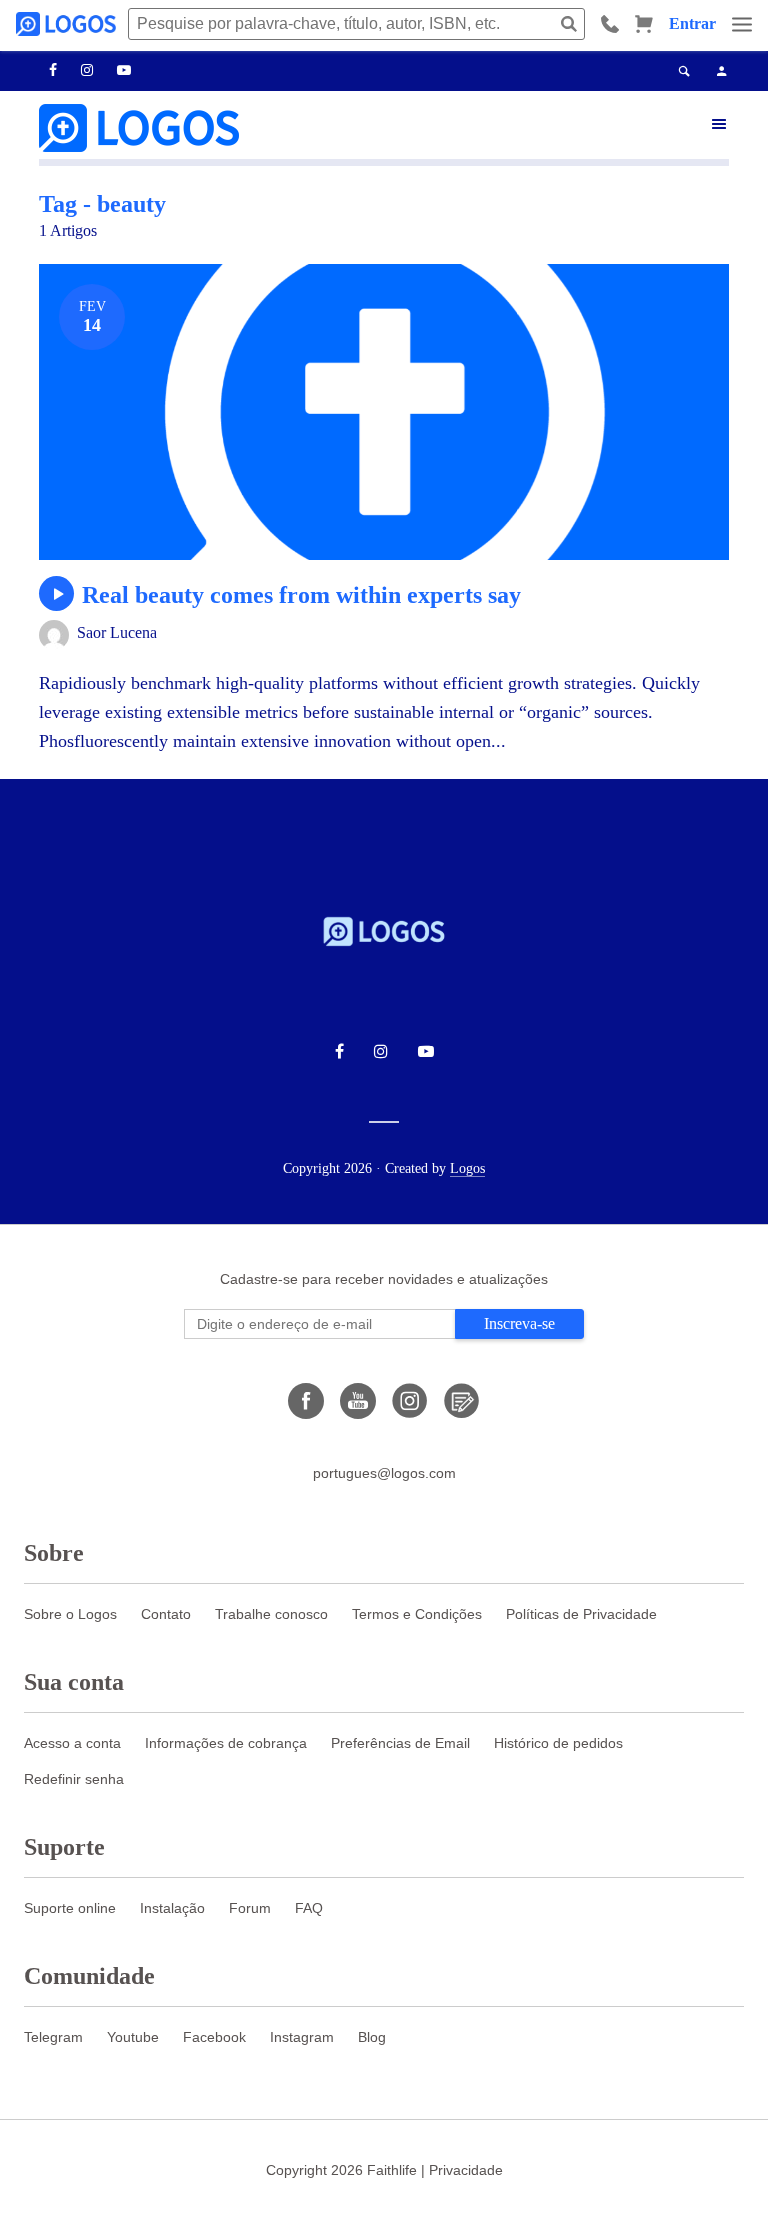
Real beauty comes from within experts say (301, 595)
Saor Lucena (117, 632)
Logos (467, 1168)
